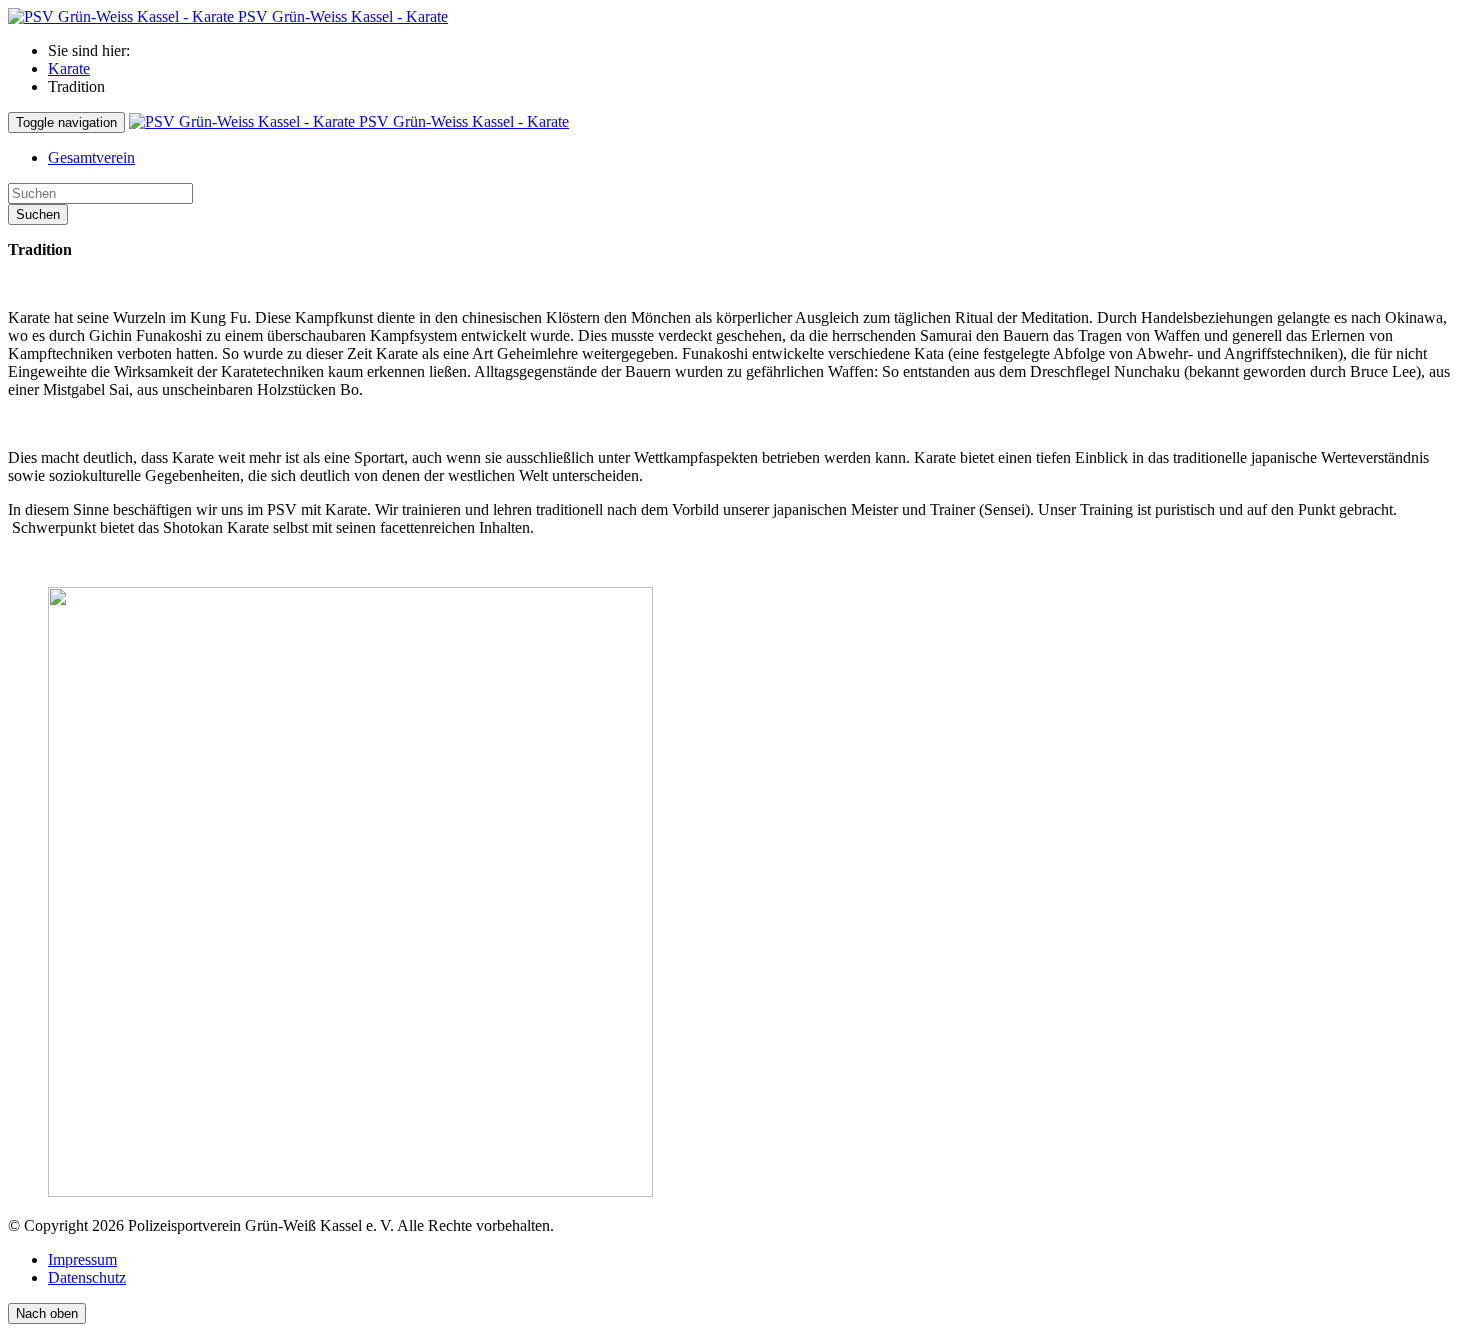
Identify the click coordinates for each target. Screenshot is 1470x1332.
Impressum (82, 1259)
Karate (69, 68)
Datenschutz (87, 1277)
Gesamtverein (91, 157)
